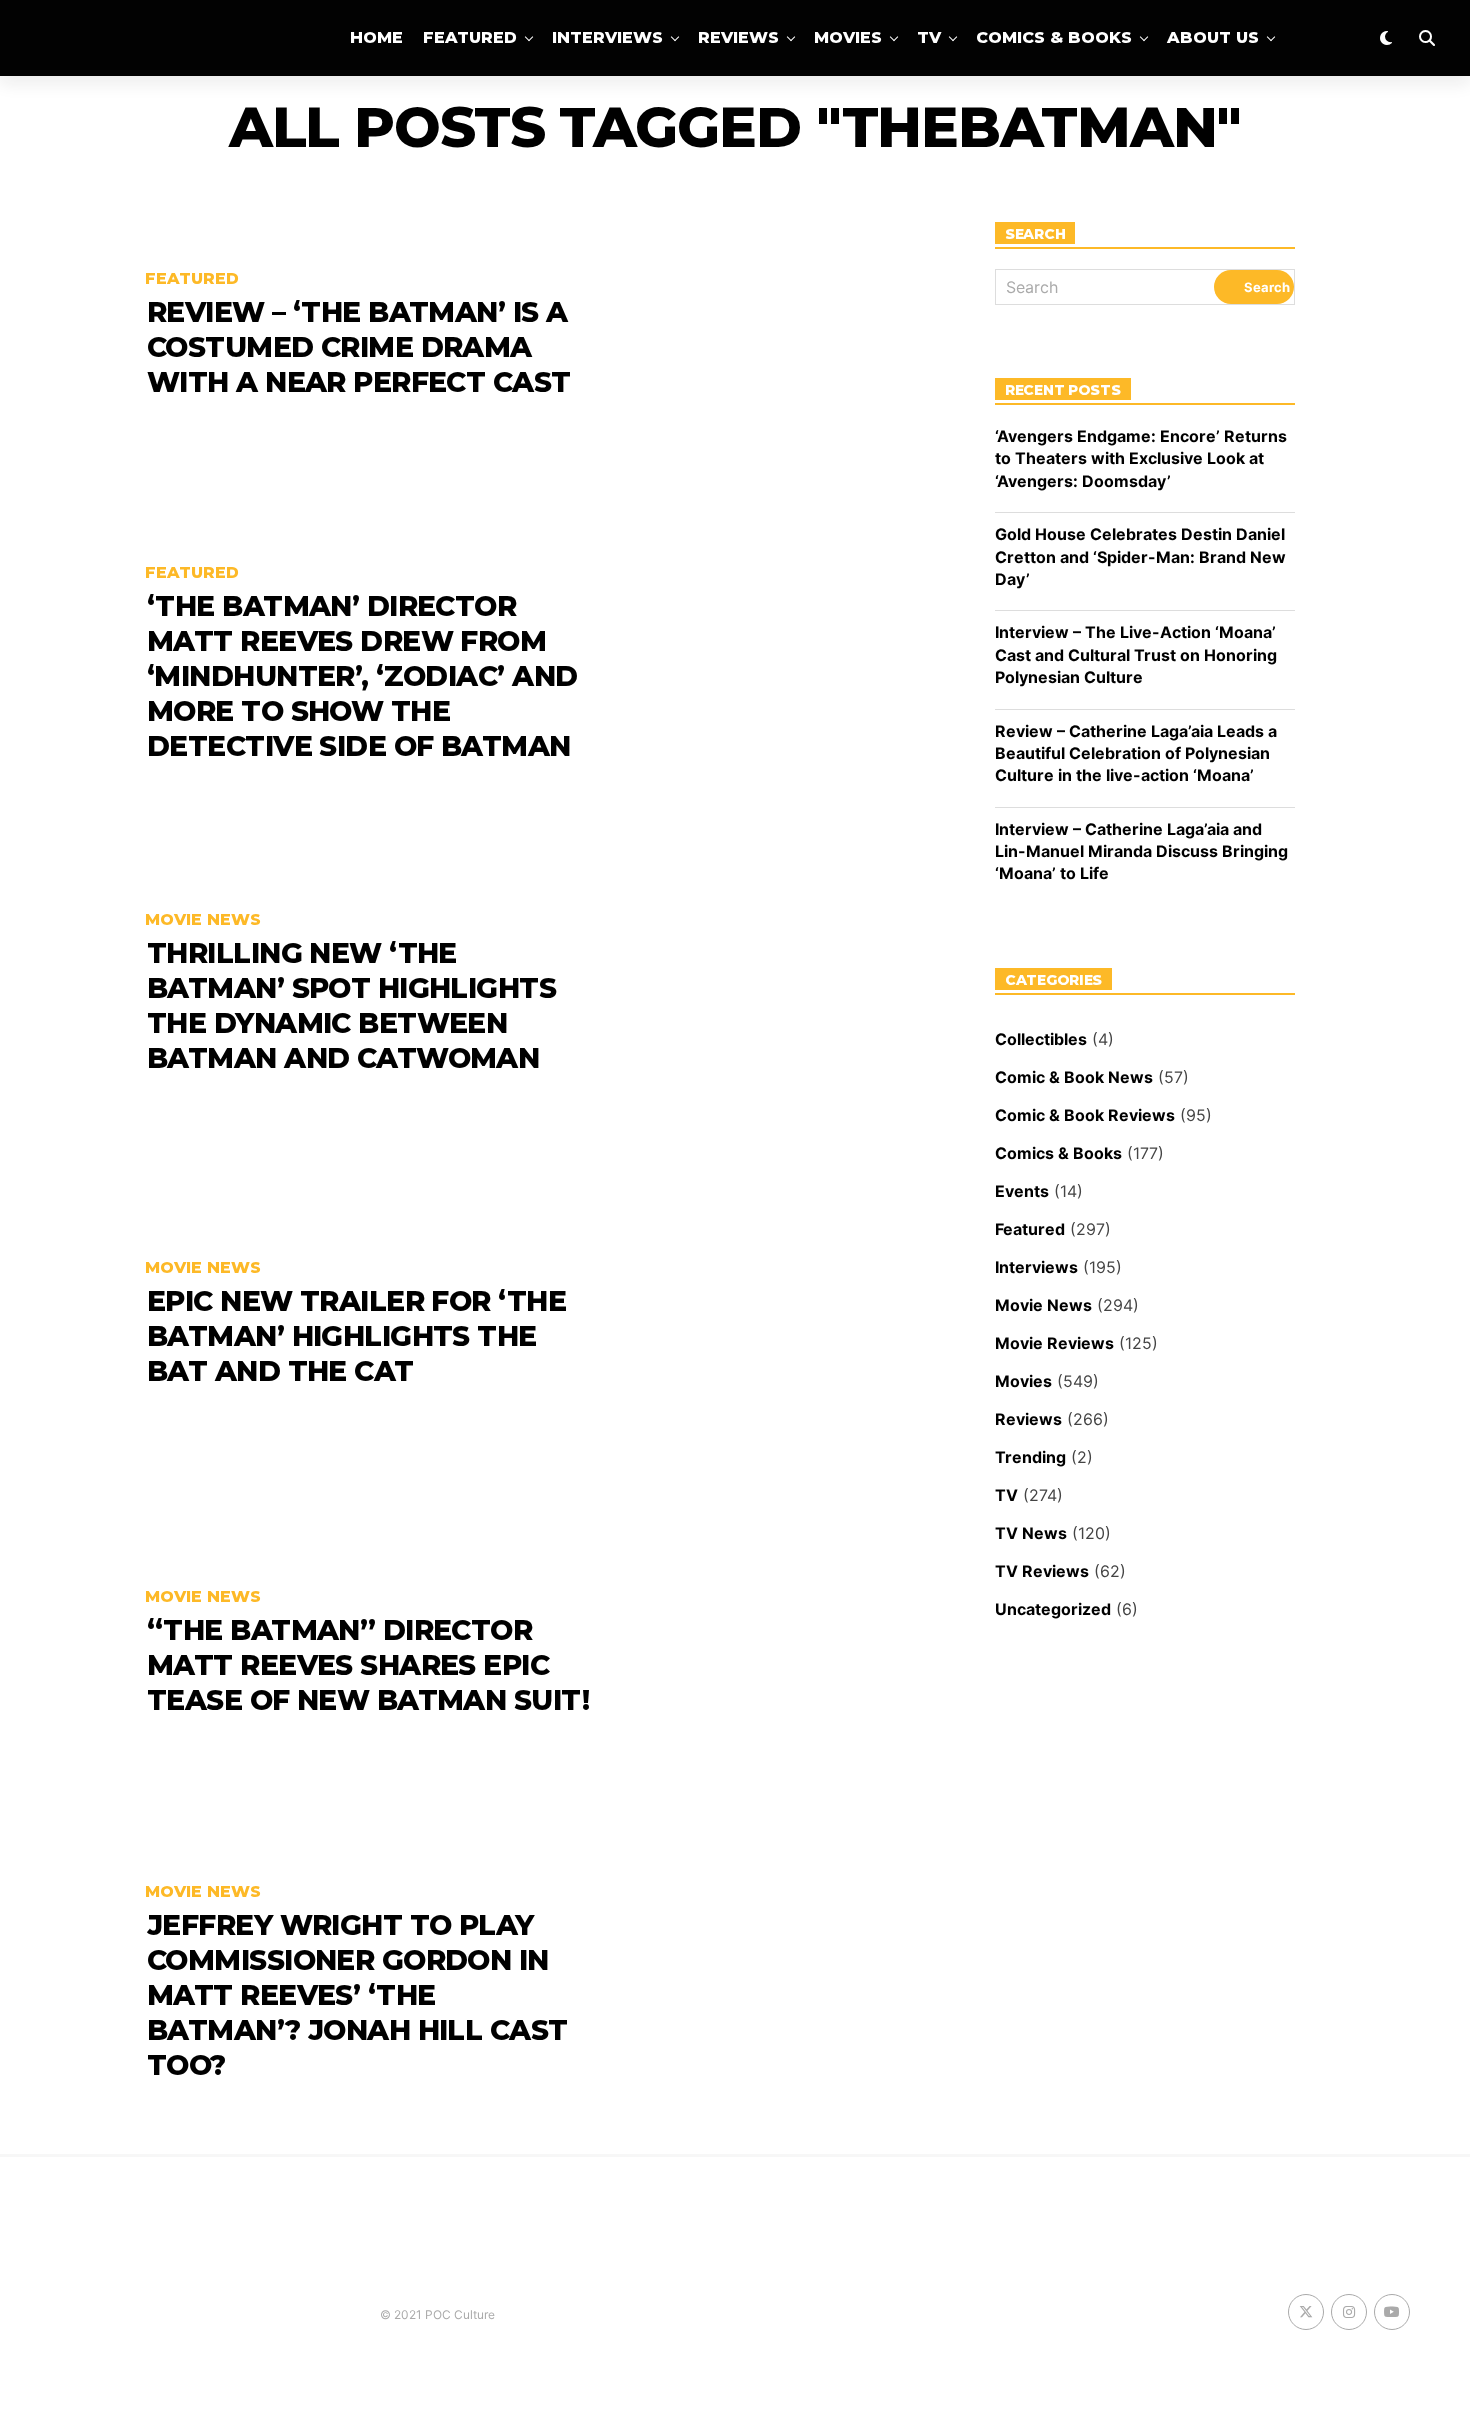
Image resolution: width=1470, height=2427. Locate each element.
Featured (470, 37)
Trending (1030, 1457)
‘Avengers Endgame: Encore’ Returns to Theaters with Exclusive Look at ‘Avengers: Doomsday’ (1141, 458)
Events (1022, 1191)
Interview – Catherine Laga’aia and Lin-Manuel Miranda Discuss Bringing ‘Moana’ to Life (1141, 851)
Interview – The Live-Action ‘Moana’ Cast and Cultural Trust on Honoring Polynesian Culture (1136, 654)
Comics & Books (1054, 37)
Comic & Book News (1074, 1077)
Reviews (738, 37)
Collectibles (1041, 1039)
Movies (848, 37)
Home (376, 37)
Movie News (1043, 1305)
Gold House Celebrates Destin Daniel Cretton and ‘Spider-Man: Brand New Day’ (1140, 556)
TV (929, 37)
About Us (1213, 37)
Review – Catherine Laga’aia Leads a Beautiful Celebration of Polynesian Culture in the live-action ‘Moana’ (1136, 753)
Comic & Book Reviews (1085, 1115)
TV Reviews (1042, 1571)
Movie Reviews (1054, 1343)
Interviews (607, 37)
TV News (1031, 1533)
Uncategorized (1053, 1609)
